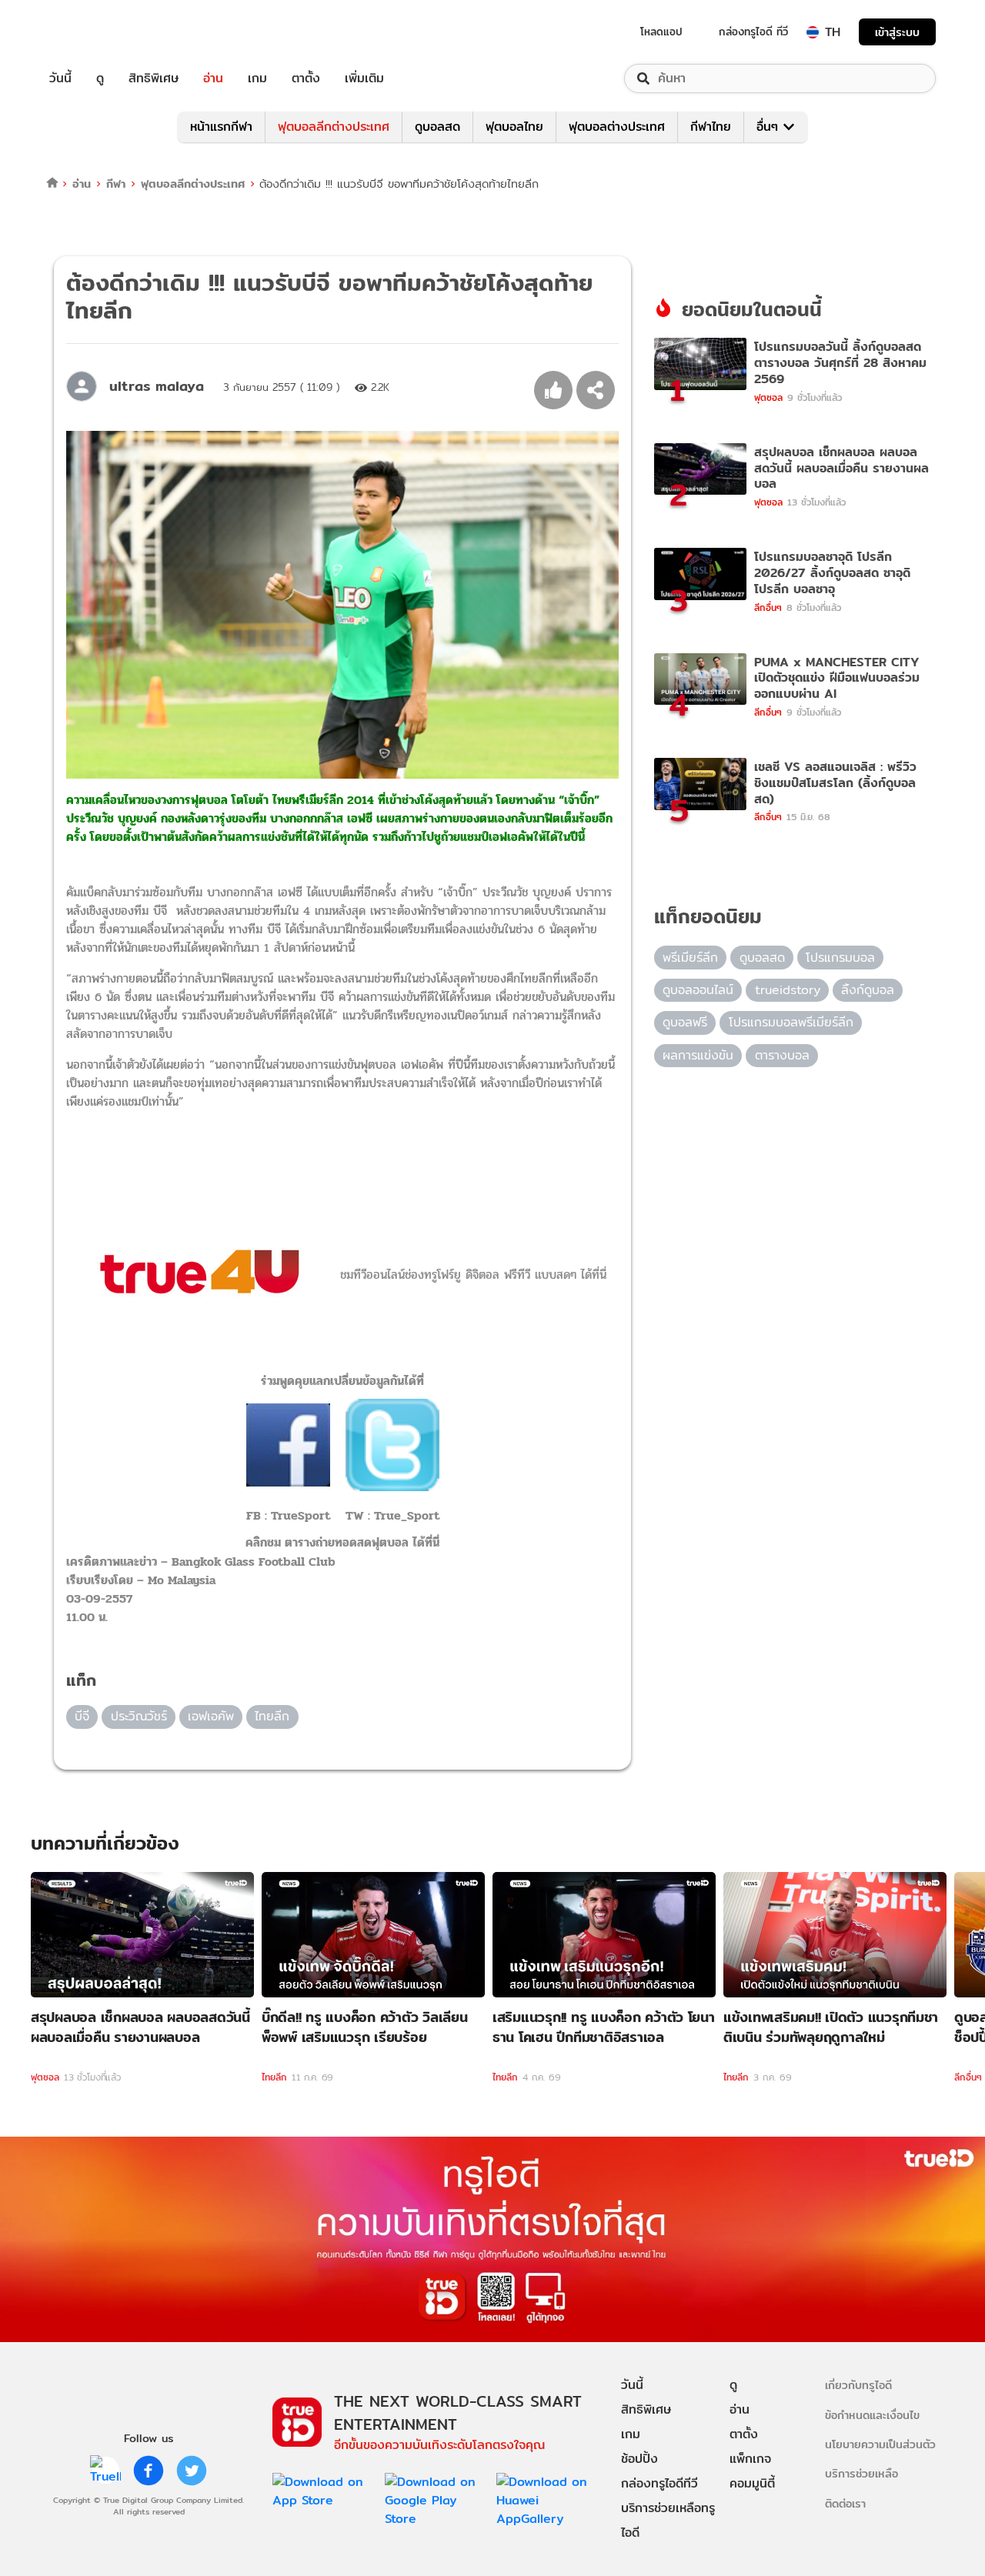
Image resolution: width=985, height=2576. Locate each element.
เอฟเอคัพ (211, 1716)
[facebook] (149, 2471)
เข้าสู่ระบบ (897, 32)
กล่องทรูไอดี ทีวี (753, 32)
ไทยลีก (272, 1716)
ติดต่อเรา (845, 2503)
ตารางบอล (782, 1055)
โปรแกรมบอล (840, 958)
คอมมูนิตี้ (752, 2483)
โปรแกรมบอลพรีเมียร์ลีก (791, 1022)
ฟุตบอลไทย (514, 127)
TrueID (95, 32)
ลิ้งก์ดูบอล (868, 990)
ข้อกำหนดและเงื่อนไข (872, 2415)
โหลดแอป (661, 32)
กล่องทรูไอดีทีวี (659, 2483)
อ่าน (213, 78)
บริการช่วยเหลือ (861, 2473)
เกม (257, 78)
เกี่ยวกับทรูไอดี (858, 2385)
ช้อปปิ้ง (639, 2459)
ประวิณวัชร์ (139, 1716)
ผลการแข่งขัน (698, 1055)
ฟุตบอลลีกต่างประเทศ (334, 127)
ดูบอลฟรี (685, 1022)
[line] (105, 2471)
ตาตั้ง (306, 78)
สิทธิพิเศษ (154, 78)
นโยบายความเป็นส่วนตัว (880, 2444)
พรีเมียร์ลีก (690, 958)
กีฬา (116, 184)
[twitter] (192, 2471)
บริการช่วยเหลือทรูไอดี (668, 2520)
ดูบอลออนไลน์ (698, 990)
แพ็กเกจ (750, 2459)
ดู (100, 78)
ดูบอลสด (437, 127)
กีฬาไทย (711, 127)
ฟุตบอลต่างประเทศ (617, 127)
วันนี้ (60, 78)
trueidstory (788, 990)
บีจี (82, 1716)
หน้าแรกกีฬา (221, 127)
